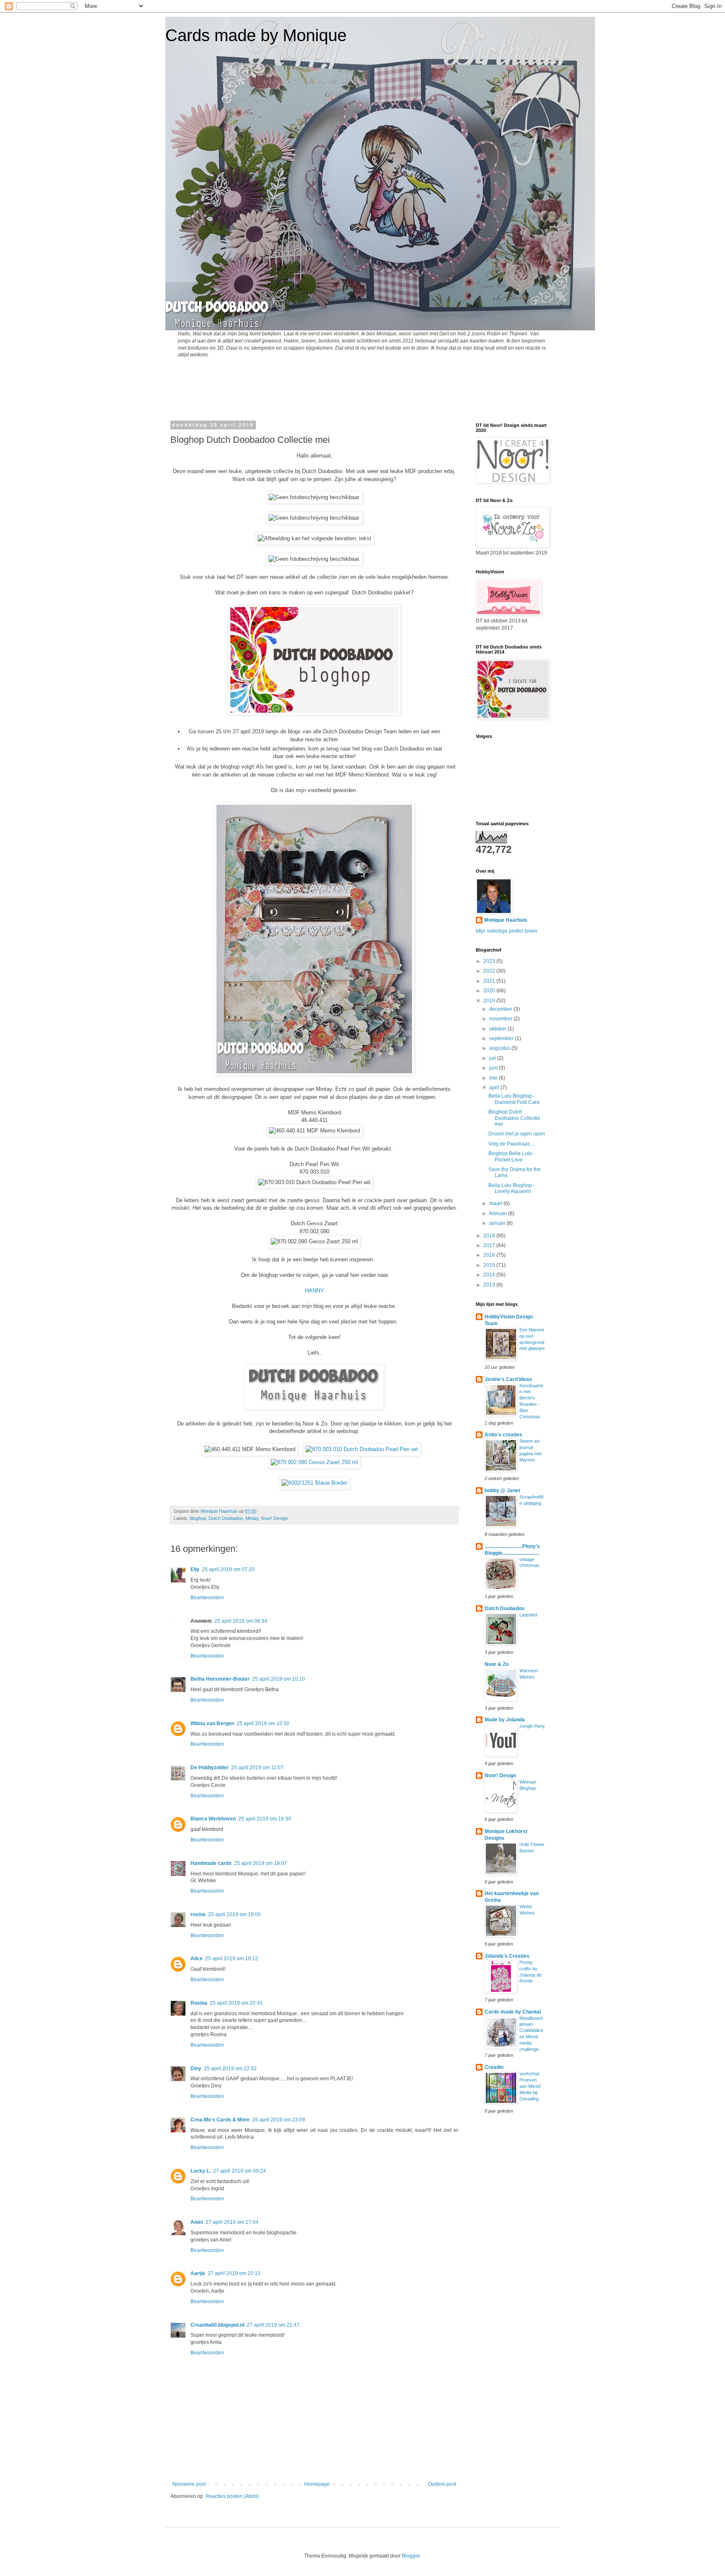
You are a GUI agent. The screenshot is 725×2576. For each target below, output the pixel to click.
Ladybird (528, 1615)
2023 (490, 961)
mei (494, 1078)
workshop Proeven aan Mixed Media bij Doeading (530, 2086)
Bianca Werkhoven (213, 1819)
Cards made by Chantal (513, 2012)
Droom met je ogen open (517, 1134)
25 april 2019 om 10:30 (263, 1723)
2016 (490, 1255)
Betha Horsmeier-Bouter (220, 1679)
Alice (197, 1959)
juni (494, 1068)
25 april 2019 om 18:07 (261, 1863)
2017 (490, 1245)
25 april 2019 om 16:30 (265, 1819)
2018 (490, 1236)
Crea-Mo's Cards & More (220, 2120)
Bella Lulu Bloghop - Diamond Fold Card (514, 1099)
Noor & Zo (497, 1664)
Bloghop (198, 1518)
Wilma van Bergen (212, 1723)
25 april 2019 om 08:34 (241, 1621)
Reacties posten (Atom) (232, 2496)
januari (498, 1223)
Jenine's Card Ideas (508, 1379)
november (501, 1019)
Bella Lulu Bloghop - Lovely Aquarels (512, 1188)
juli (493, 1058)
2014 (490, 1275)
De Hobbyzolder (210, 1768)
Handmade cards (211, 1863)
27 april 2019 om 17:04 (232, 2222)
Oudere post (442, 2484)
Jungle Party (532, 1726)
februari (499, 1213)
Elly (195, 1569)
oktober (498, 1029)
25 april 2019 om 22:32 (230, 2069)
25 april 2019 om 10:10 (279, 1679)
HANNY (314, 1291)
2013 (490, 1285)
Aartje (198, 2273)
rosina (198, 1914)
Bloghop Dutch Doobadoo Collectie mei (514, 1118)
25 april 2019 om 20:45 (236, 2003)
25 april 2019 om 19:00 (235, 1914)
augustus (500, 1048)
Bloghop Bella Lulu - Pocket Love (512, 1156)
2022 (490, 971)
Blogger (411, 2556)
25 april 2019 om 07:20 (228, 1569)
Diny (196, 2069)
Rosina (199, 2003)
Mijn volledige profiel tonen (507, 931)
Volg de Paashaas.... (512, 1144)
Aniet (197, 2222)
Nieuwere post (189, 2484)
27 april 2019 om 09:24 (240, 2171)
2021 (490, 981)
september (502, 1038)
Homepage (317, 2484)
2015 (490, 1265)
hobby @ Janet (502, 1491)
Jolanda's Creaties (507, 1956)
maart (496, 1203)
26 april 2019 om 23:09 (279, 2120)
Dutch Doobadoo (226, 1518)
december (501, 1009)
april (495, 1088)
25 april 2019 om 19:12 (232, 1959)
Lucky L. (201, 2171)
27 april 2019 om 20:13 (234, 2273)
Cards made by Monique (256, 35)
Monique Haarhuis (506, 920)
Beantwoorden (207, 1598)
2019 (490, 1001)
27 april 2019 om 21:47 (273, 2325)
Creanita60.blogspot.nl (217, 2325)
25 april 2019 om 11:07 (257, 1768)
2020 (490, 991)
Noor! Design (274, 1518)
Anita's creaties (503, 1435)
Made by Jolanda (505, 1720)
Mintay (252, 1518)
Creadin (494, 2067)
